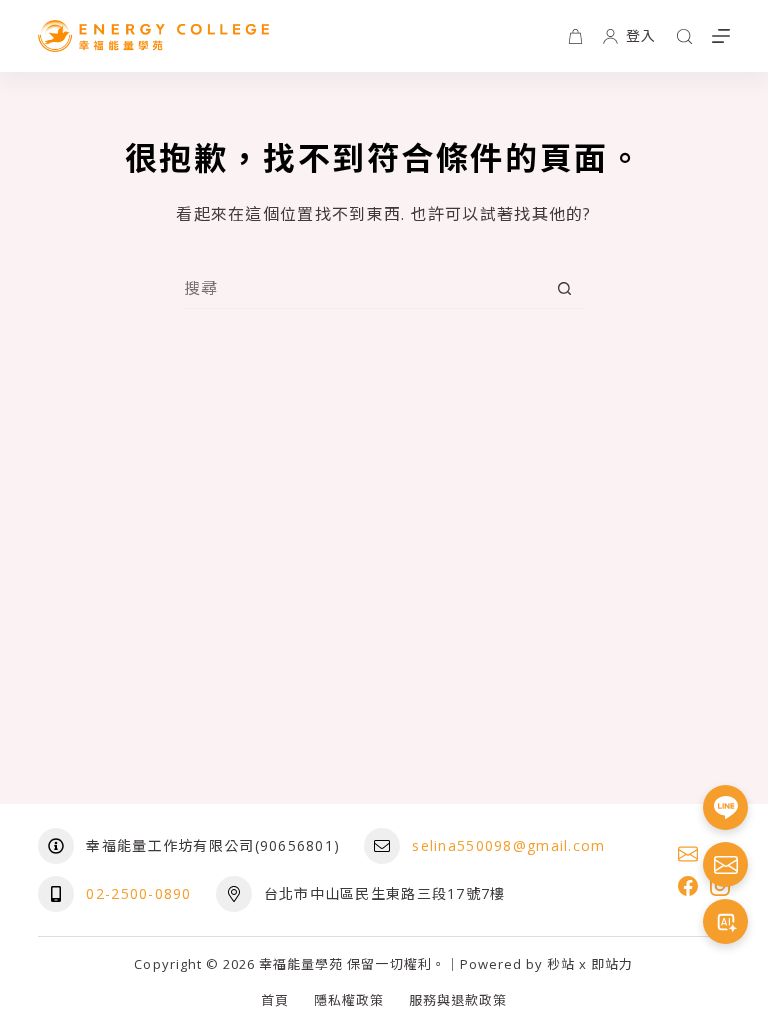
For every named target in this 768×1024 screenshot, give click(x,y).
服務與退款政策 (458, 1000)
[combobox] (364, 288)
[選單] (721, 36)
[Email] (688, 854)
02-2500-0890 (138, 893)
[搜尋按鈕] (564, 288)
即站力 (612, 964)
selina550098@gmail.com (508, 845)
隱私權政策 (349, 1000)
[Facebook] (688, 886)
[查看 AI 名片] (725, 921)
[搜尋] (684, 36)
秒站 (561, 964)
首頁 (275, 1000)
